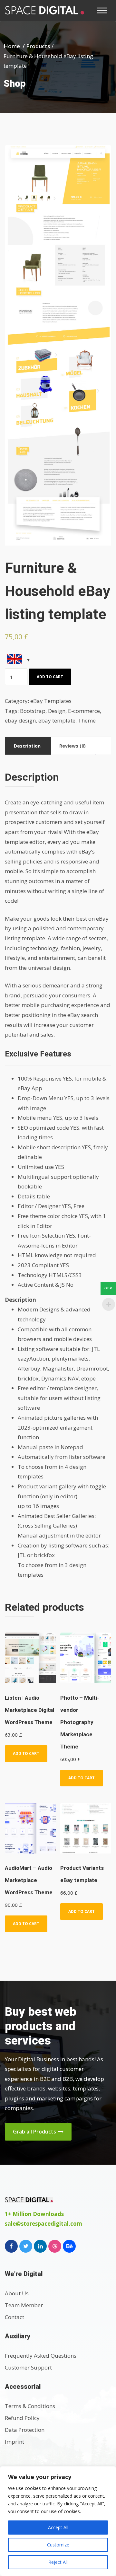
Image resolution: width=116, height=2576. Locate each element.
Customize (58, 2545)
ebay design (20, 720)
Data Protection (25, 2430)
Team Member (24, 2305)
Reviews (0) (72, 746)
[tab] (27, 746)
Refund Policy (22, 2418)
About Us (17, 2293)
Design (57, 711)
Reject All (58, 2562)
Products (38, 46)
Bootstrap (33, 711)
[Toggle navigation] (104, 10)
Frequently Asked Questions (41, 2356)
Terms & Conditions (30, 2406)
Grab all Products (35, 2132)
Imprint (15, 2442)
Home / (15, 46)
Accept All (58, 2527)
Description (27, 746)
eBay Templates (51, 701)
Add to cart (50, 677)
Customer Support (28, 2367)
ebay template (57, 720)
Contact (15, 2317)
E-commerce (84, 711)
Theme (87, 720)
